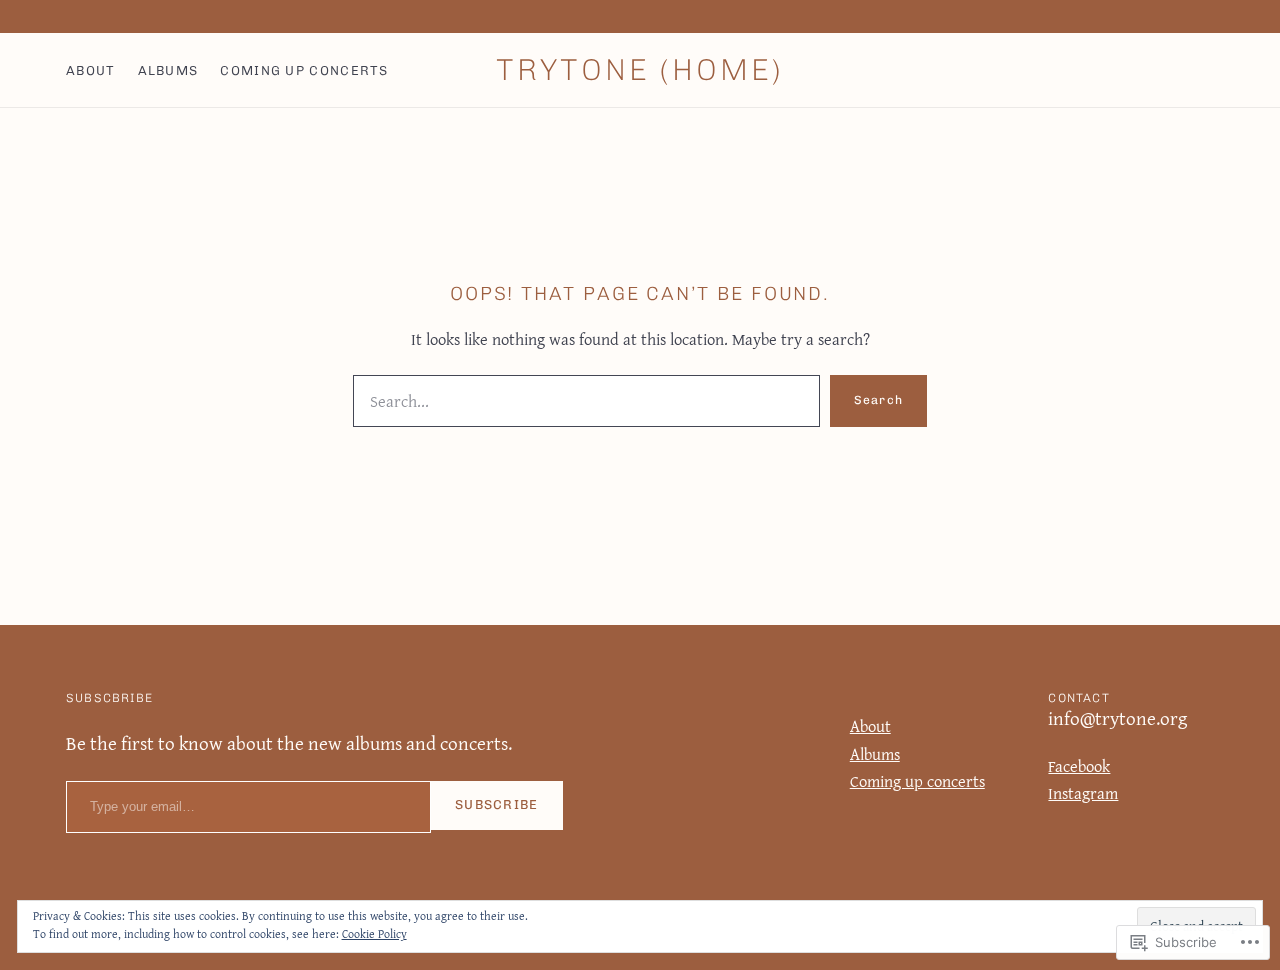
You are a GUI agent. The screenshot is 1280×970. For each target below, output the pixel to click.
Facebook (1079, 766)
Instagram (1083, 793)
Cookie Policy (374, 933)
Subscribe (497, 804)
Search (878, 400)
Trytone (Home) (640, 70)
